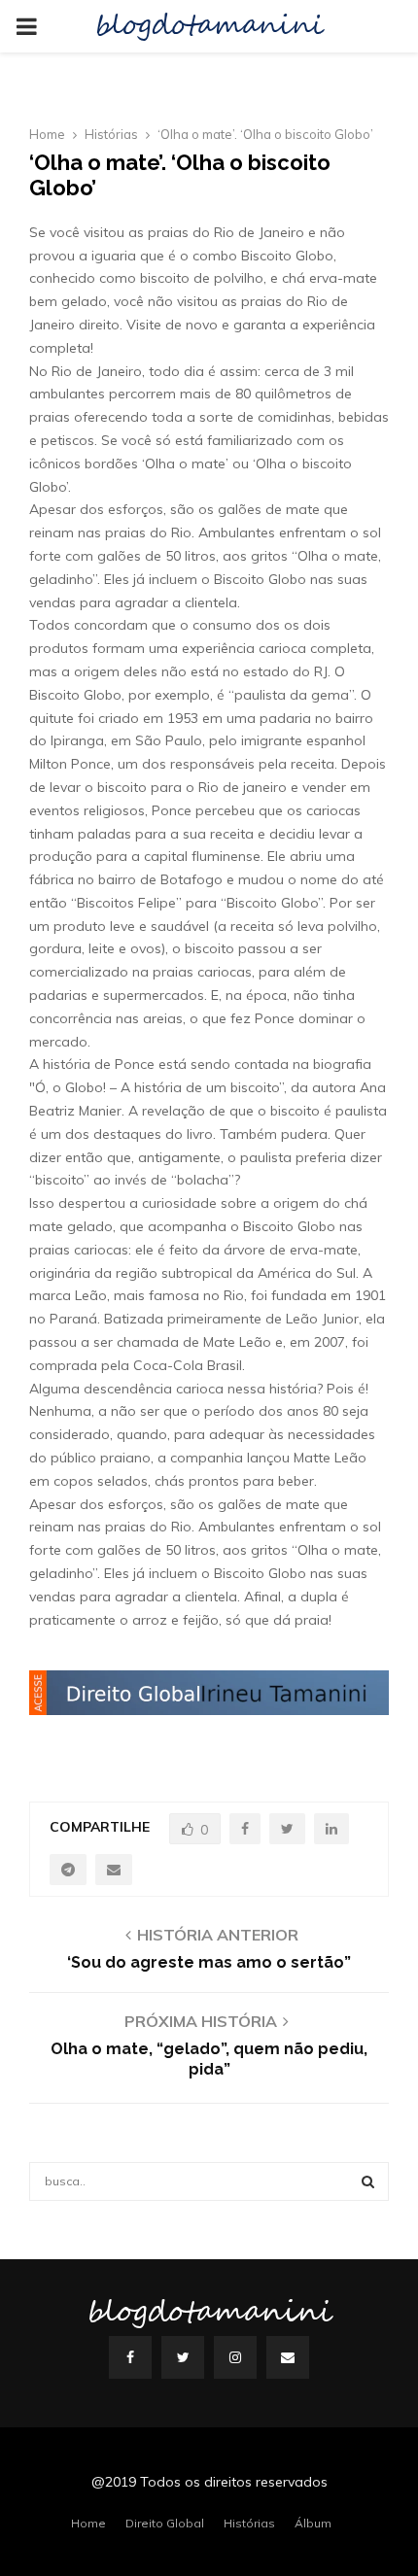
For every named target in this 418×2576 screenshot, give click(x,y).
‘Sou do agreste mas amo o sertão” (209, 1962)
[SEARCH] (368, 2181)
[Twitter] (183, 2357)
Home (88, 2523)
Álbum (313, 2523)
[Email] (288, 2357)
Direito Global (165, 2523)
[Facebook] (130, 2357)
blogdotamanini (209, 26)
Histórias (249, 2523)
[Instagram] (235, 2357)
